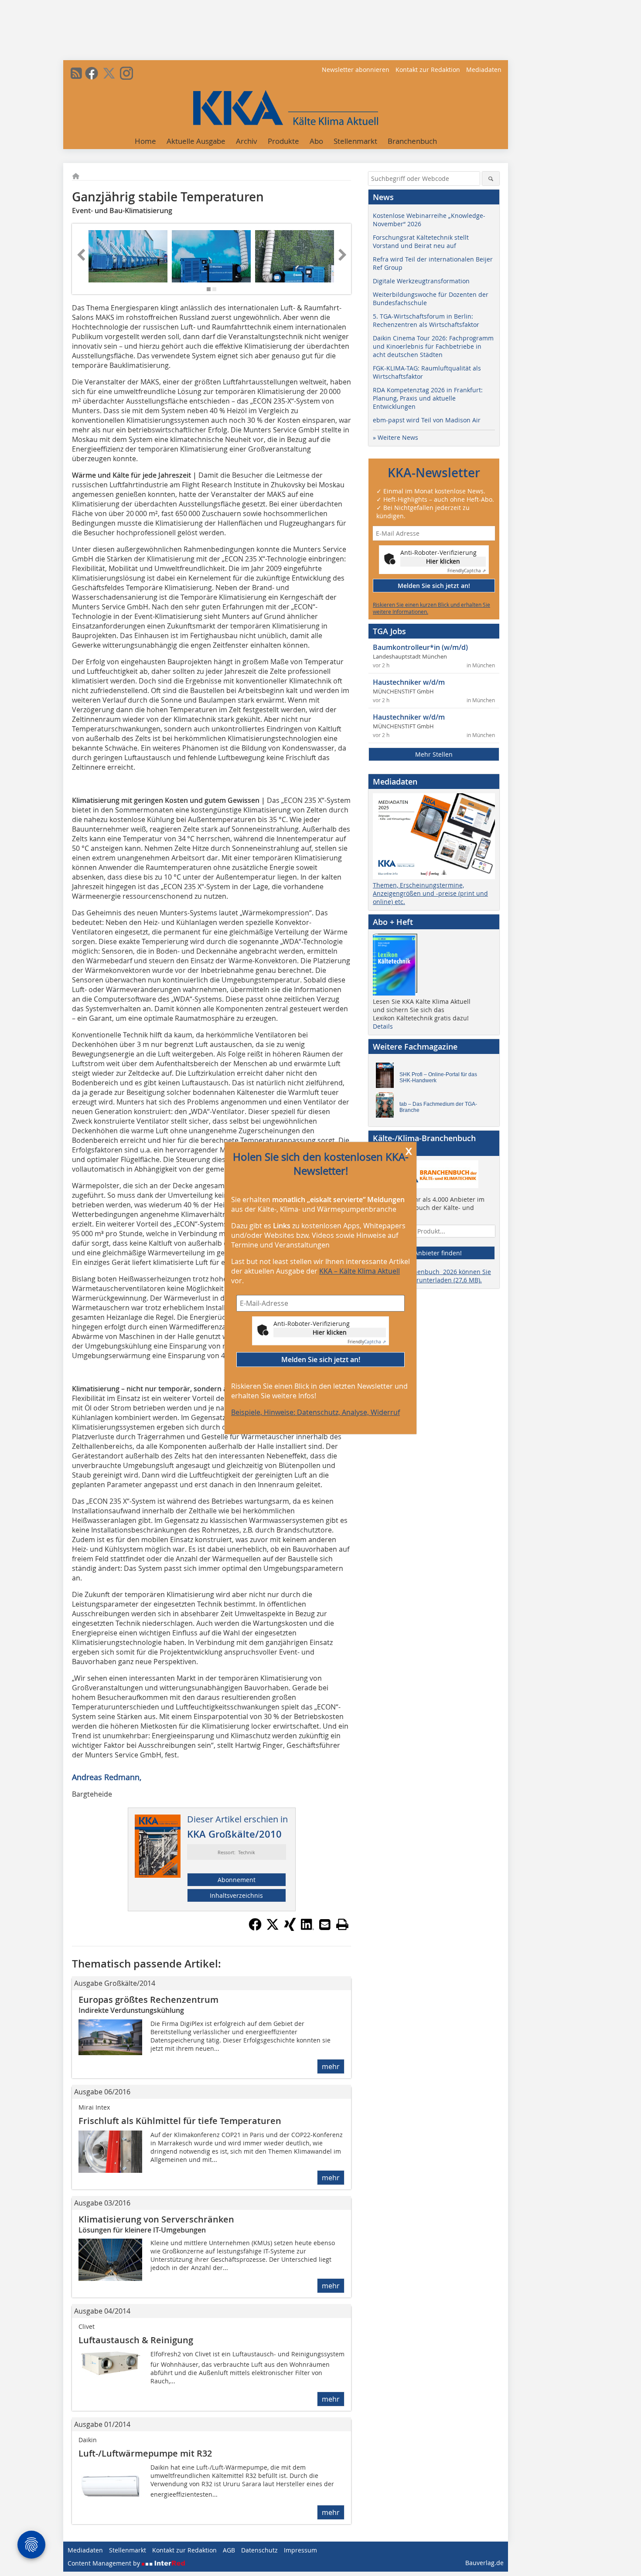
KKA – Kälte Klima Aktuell (360, 1271)
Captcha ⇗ (367, 1342)
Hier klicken (330, 1332)
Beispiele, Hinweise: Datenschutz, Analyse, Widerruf (315, 1412)
